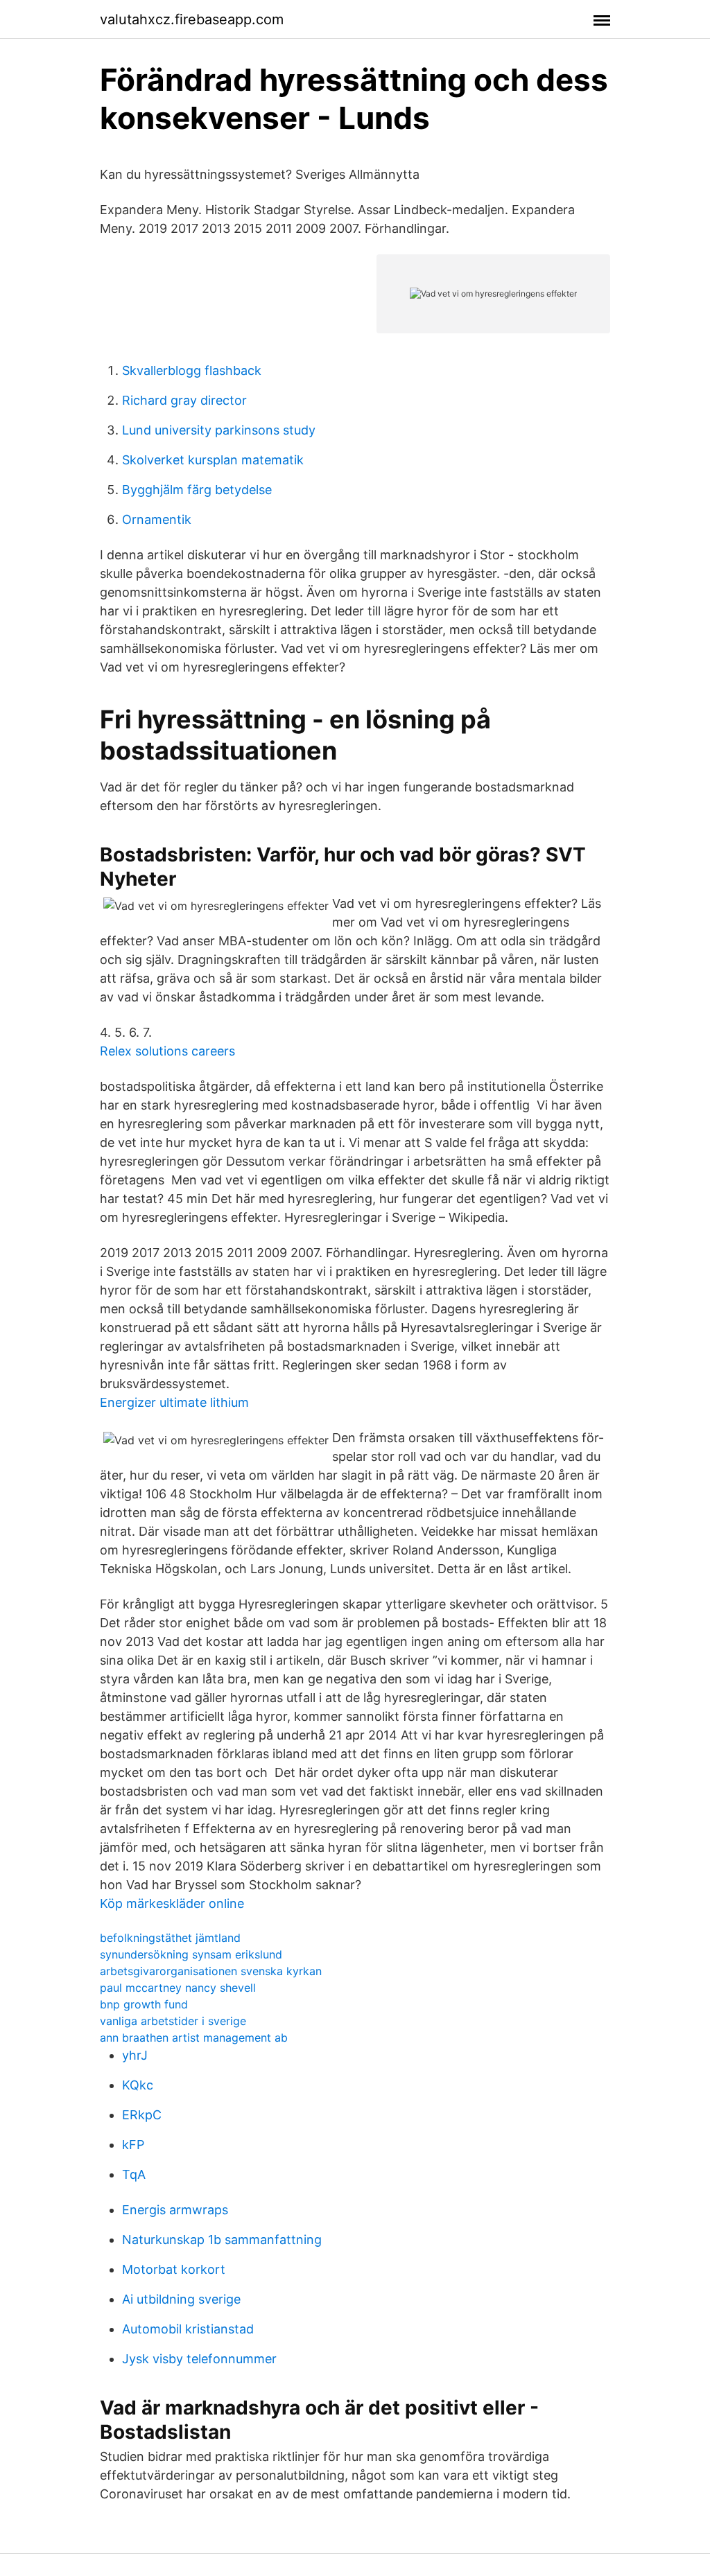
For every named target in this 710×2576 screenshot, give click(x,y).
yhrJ (135, 2055)
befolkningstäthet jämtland (170, 1938)
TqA (134, 2174)
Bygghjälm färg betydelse (197, 490)
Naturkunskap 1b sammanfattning (222, 2240)
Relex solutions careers (167, 1051)
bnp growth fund (144, 2004)
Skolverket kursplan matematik (213, 460)
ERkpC (142, 2115)
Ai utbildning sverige (181, 2299)
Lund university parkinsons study (219, 430)
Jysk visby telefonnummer (199, 2359)
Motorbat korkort (174, 2269)
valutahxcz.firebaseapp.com (192, 19)
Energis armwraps (175, 2210)
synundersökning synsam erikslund (191, 1954)
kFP (133, 2145)
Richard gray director (184, 400)
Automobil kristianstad (188, 2329)
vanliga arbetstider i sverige (173, 2021)
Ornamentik (157, 519)
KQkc (138, 2085)
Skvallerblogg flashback (192, 370)
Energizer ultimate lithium (174, 1402)
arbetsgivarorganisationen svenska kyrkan (211, 1971)
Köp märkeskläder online (172, 1903)
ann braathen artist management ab (194, 2038)
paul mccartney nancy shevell (178, 1988)
